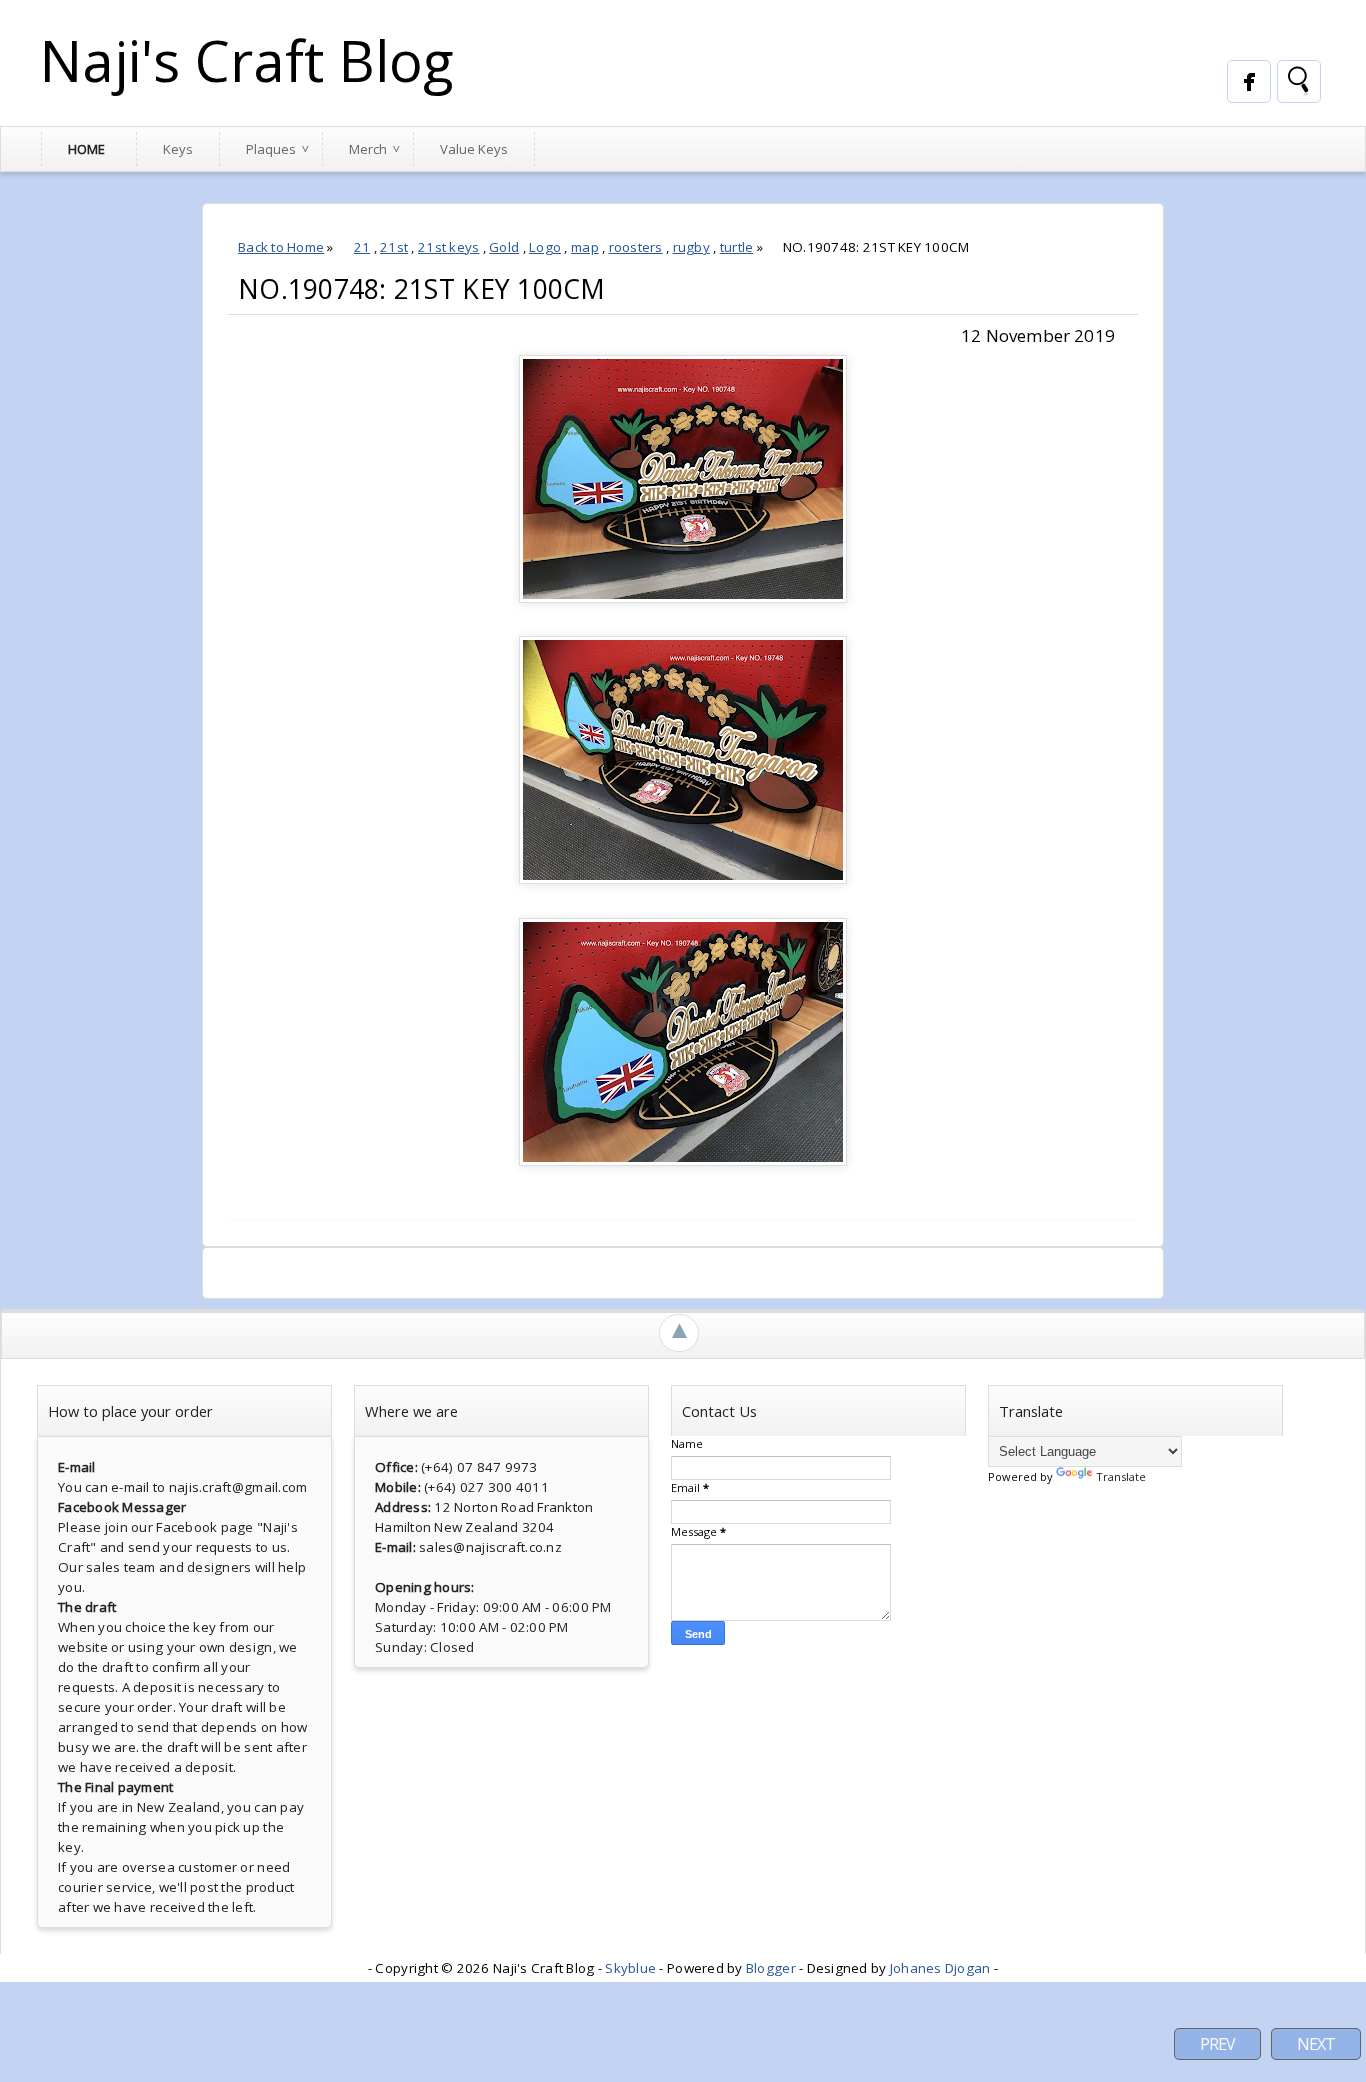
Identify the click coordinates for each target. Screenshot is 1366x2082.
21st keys (448, 247)
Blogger (771, 1968)
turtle (737, 247)
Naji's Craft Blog (247, 60)
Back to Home (281, 247)
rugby (691, 247)
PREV (1217, 2044)
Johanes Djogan (940, 1968)
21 (362, 247)
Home (86, 149)
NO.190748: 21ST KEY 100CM (422, 289)
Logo (545, 247)
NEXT (1316, 2044)
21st (394, 247)
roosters (636, 247)
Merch (368, 149)
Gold (504, 247)
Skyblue (630, 1968)
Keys (178, 149)
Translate (1121, 1476)
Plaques (271, 149)
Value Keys (474, 149)
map (585, 247)
